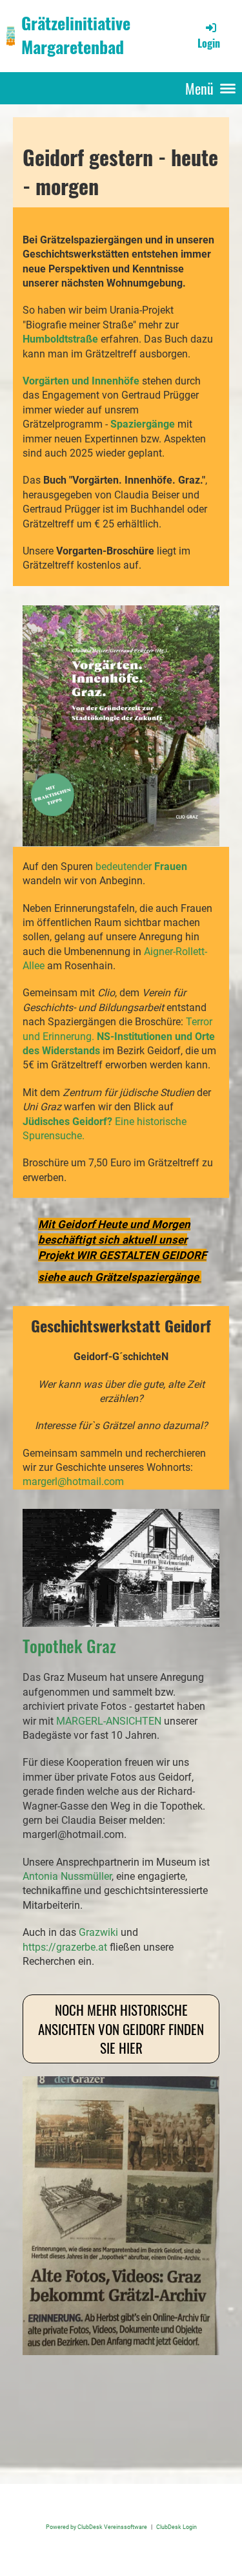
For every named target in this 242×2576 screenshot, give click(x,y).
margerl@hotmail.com (73, 1482)
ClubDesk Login (176, 2527)
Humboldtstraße (62, 339)
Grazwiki (98, 1932)
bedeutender (141, 867)
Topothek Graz (69, 1646)
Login (209, 43)
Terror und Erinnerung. (119, 1036)
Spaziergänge (144, 424)
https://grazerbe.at (65, 1947)
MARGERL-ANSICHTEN (109, 1721)
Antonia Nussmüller (67, 1876)
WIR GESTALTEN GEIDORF (141, 1255)
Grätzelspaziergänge (147, 1277)
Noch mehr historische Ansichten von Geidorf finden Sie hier (121, 2029)
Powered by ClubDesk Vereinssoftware (96, 2527)
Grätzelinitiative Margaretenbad (76, 35)
